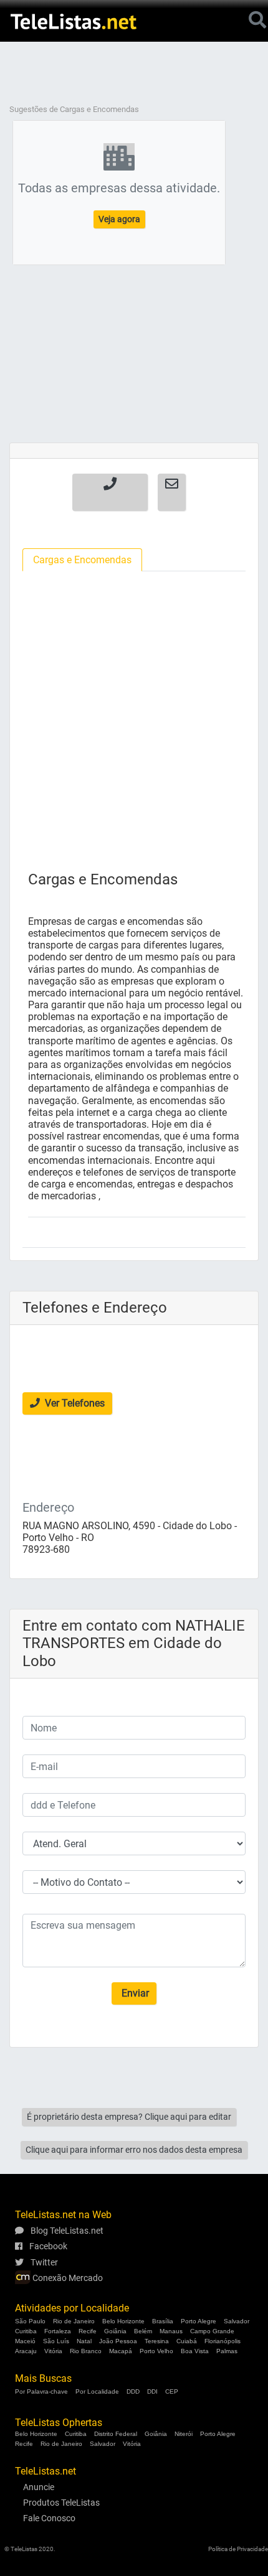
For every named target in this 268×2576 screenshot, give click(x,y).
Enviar (134, 1993)
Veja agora (119, 219)
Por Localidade (97, 2391)
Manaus (171, 2331)
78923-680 (46, 1549)
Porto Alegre (199, 2321)
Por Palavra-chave (41, 2391)
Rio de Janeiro (74, 2321)
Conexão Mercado (67, 2278)
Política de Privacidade (238, 2549)
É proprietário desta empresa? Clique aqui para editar (129, 2117)
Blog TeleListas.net (66, 2231)
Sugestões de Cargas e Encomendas (74, 109)
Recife (88, 2331)
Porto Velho (156, 2351)
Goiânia (115, 2331)
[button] (110, 492)
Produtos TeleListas (61, 2503)
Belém (143, 2331)
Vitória (53, 2351)
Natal (84, 2341)
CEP (172, 2391)
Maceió (25, 2341)
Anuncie (39, 2487)
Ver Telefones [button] (74, 1403)
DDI (152, 2391)
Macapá (121, 2351)
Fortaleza (58, 2331)
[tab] (82, 560)
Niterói (184, 2434)
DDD (133, 2391)
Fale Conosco (49, 2518)
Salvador (237, 2321)
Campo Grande (212, 2331)
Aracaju (26, 2351)
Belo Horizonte (123, 2321)
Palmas (227, 2351)
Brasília (163, 2321)
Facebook (47, 2246)
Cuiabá (187, 2341)
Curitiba (26, 2331)
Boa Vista (195, 2351)
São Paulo (30, 2321)
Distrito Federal (116, 2434)
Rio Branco (86, 2351)
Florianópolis (223, 2341)
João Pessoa (118, 2341)
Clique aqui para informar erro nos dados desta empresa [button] (134, 2150)
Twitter (43, 2262)
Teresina (157, 2341)
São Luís (56, 2341)
